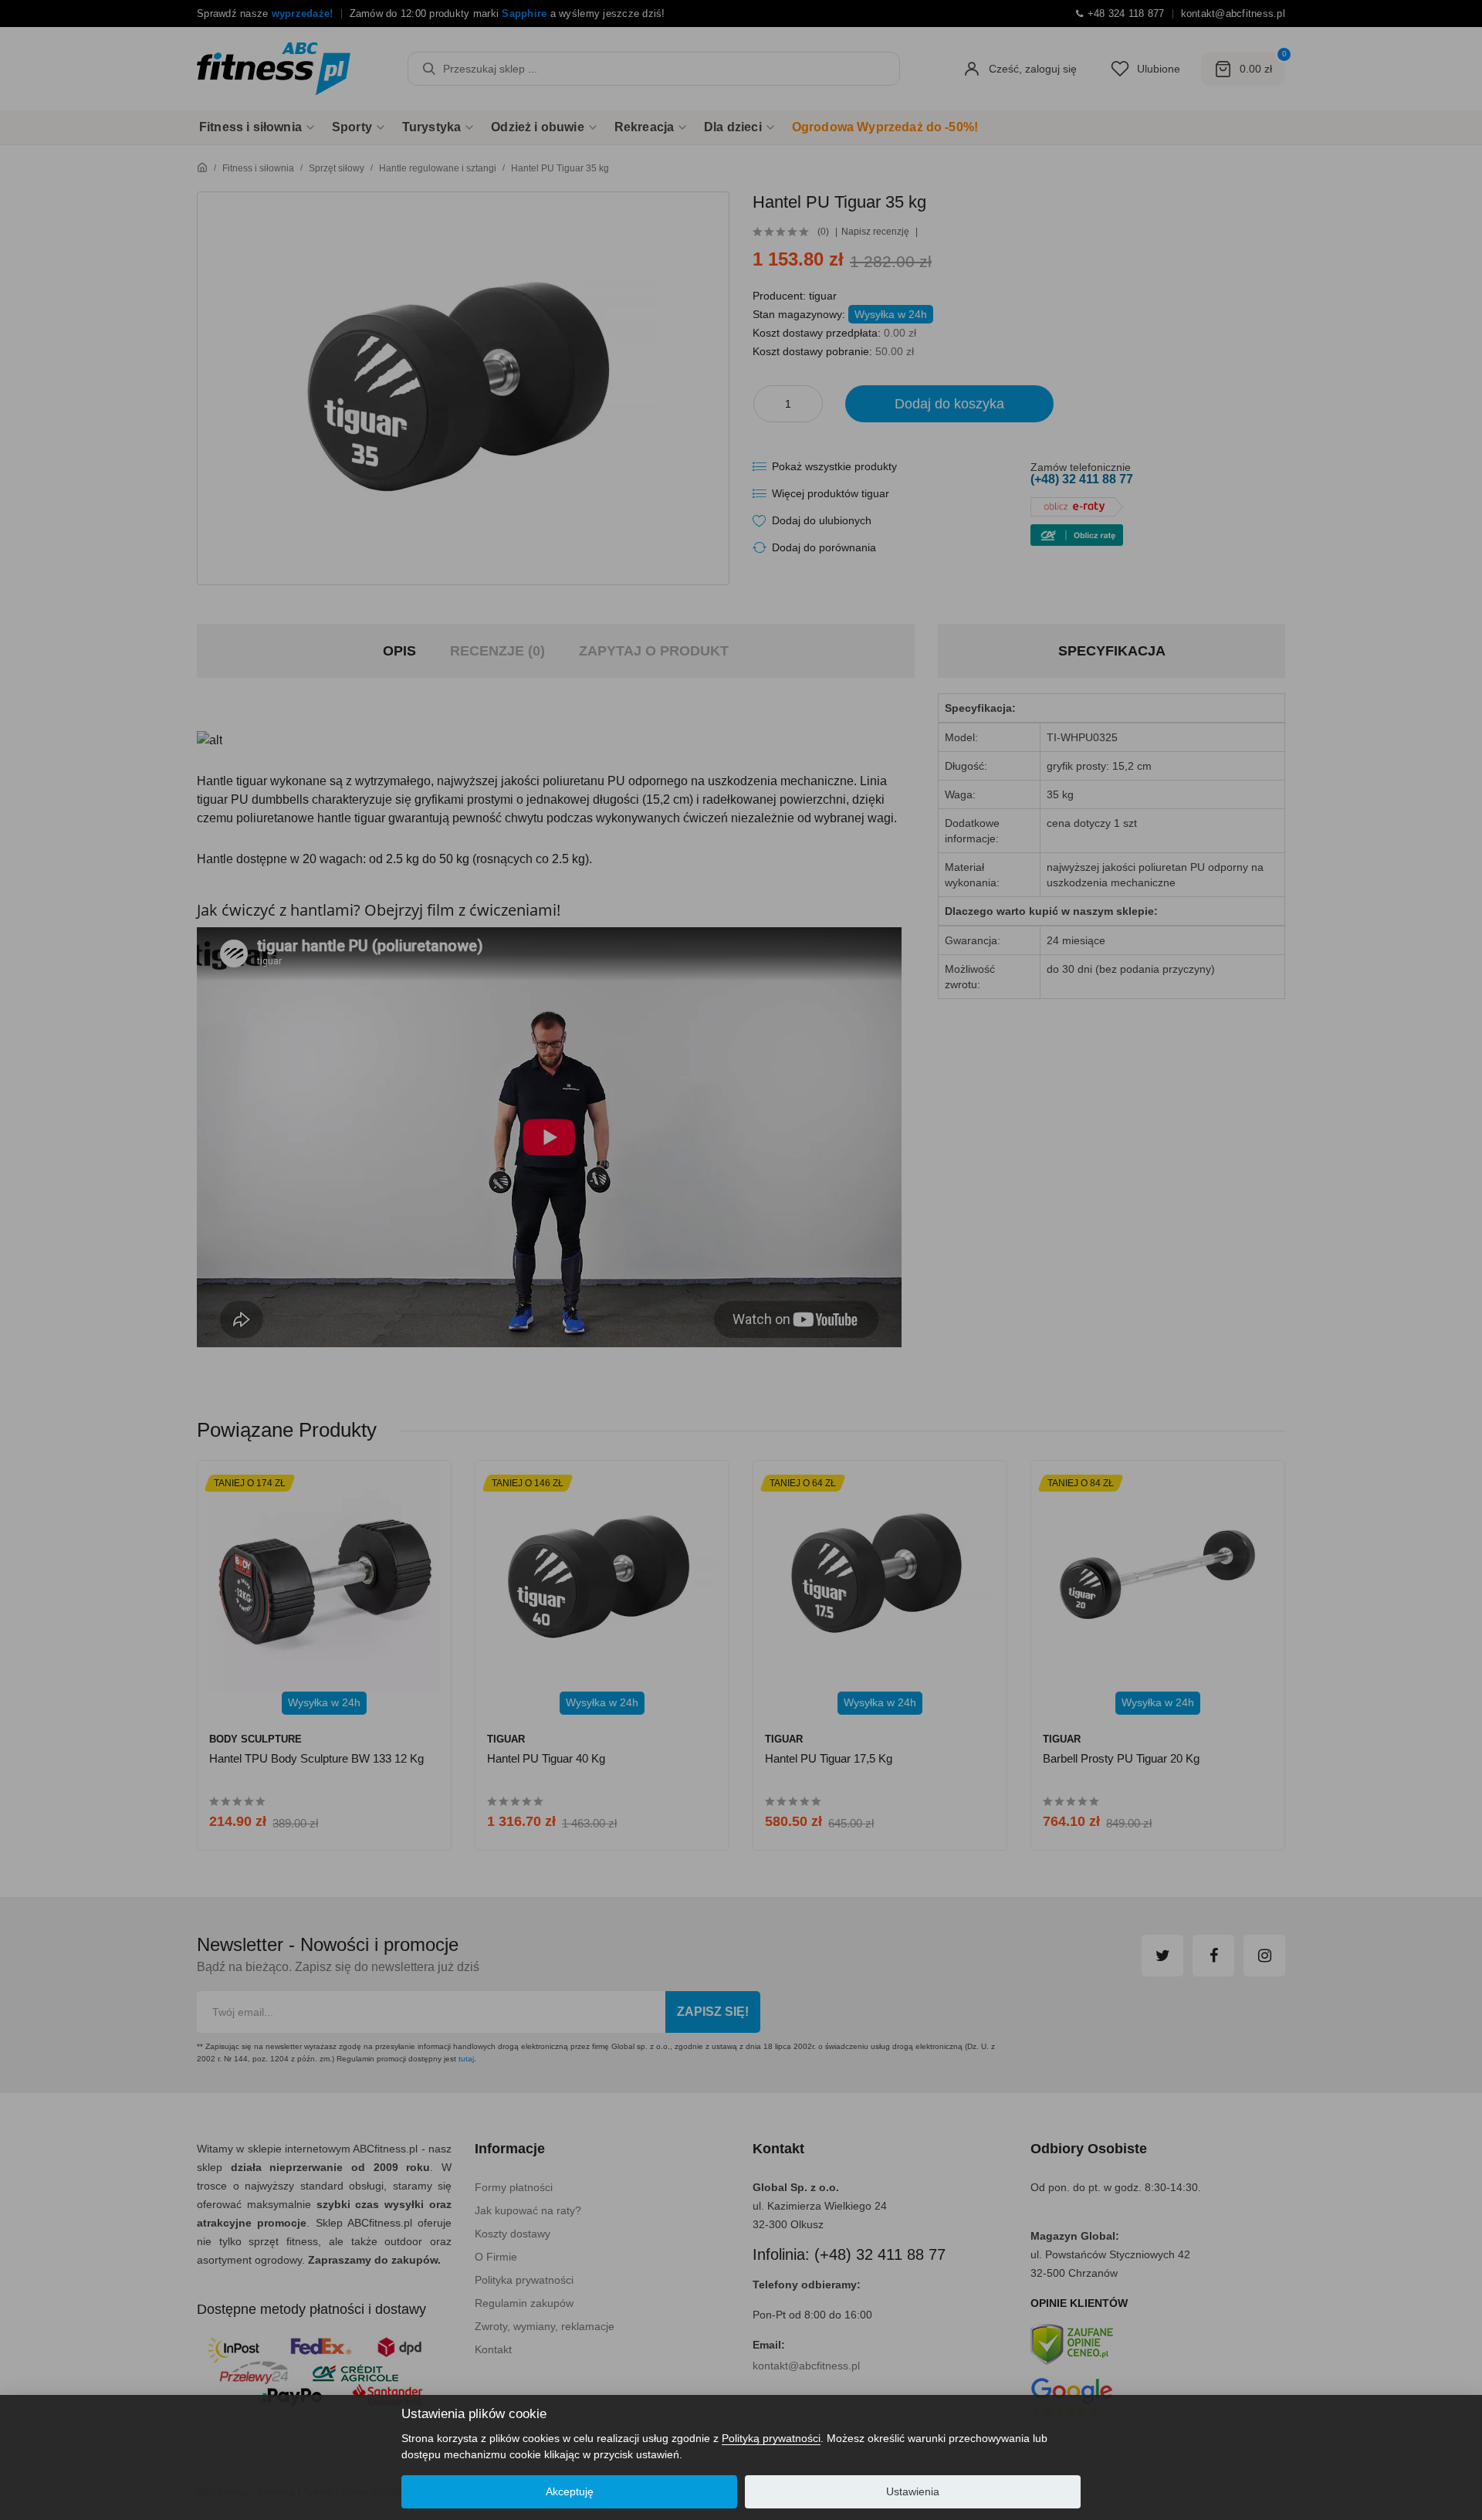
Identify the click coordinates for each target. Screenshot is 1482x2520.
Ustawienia (913, 2491)
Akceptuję (570, 2491)
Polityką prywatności (771, 2438)
